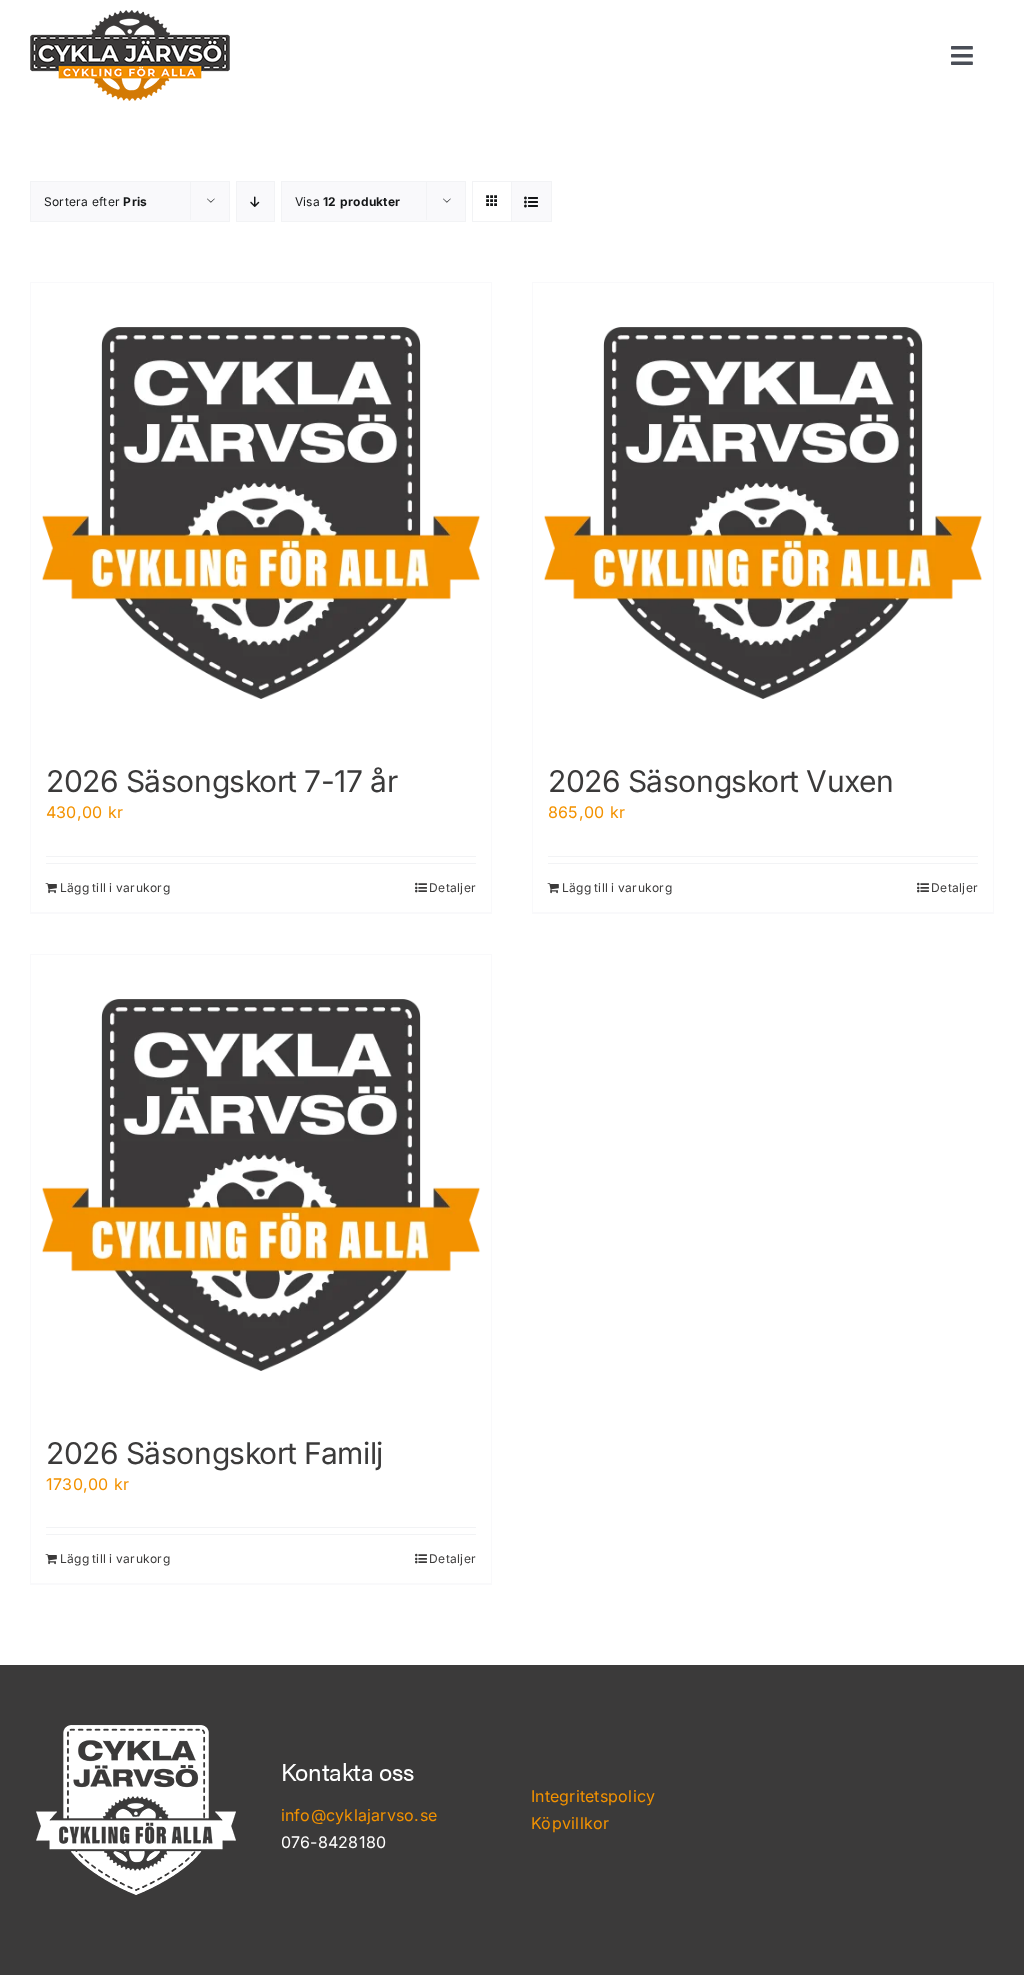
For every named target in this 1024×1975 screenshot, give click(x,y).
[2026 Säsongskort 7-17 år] (261, 513)
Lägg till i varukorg (115, 887)
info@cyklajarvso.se (359, 1815)
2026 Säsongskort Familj (214, 1453)
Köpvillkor (570, 1823)
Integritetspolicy (593, 1796)
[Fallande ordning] (255, 201)
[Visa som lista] (531, 201)
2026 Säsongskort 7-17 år (221, 781)
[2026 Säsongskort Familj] (261, 1185)
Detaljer (452, 887)
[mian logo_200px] (130, 18)
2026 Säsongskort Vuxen (720, 781)
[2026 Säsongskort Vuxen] (763, 513)
